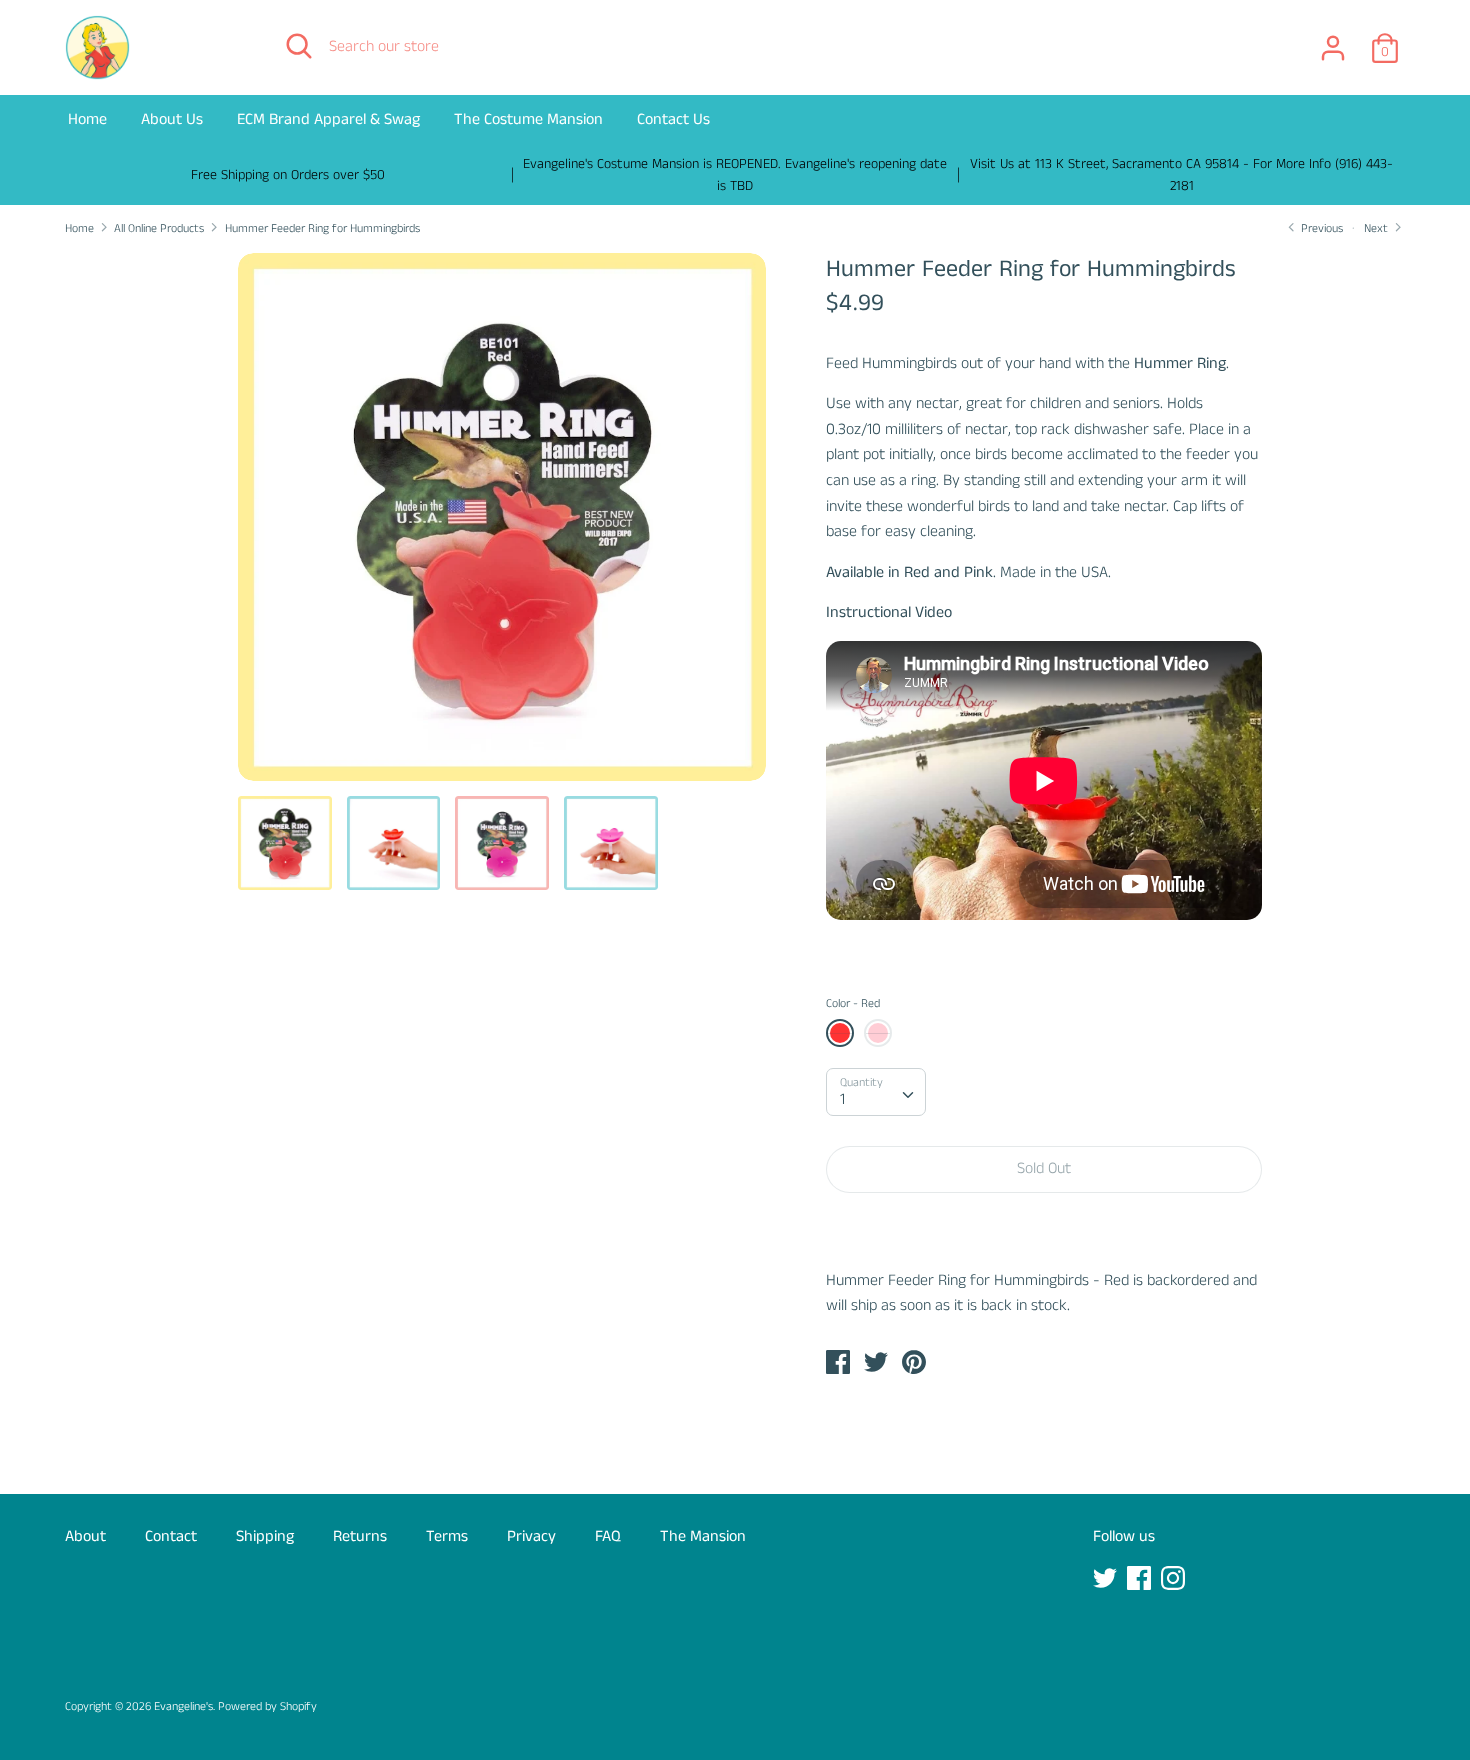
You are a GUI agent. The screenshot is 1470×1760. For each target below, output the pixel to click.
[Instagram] (1175, 1580)
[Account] (1333, 40)
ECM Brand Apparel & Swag (328, 119)
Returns (360, 1536)
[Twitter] (1107, 1580)
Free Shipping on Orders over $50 (288, 175)
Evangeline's (183, 1706)
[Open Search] (299, 46)
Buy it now (1044, 1229)
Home (87, 119)
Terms (447, 1536)
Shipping (265, 1536)
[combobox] (876, 1092)
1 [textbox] (842, 1099)
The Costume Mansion (528, 119)
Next (1377, 228)
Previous (1320, 228)
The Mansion (703, 1536)
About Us (172, 119)
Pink (878, 1033)
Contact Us (673, 119)
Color (853, 1003)
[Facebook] (1141, 1580)
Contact (171, 1536)
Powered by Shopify (267, 1706)
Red (840, 1033)
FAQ (608, 1536)
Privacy (531, 1536)
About (85, 1536)
